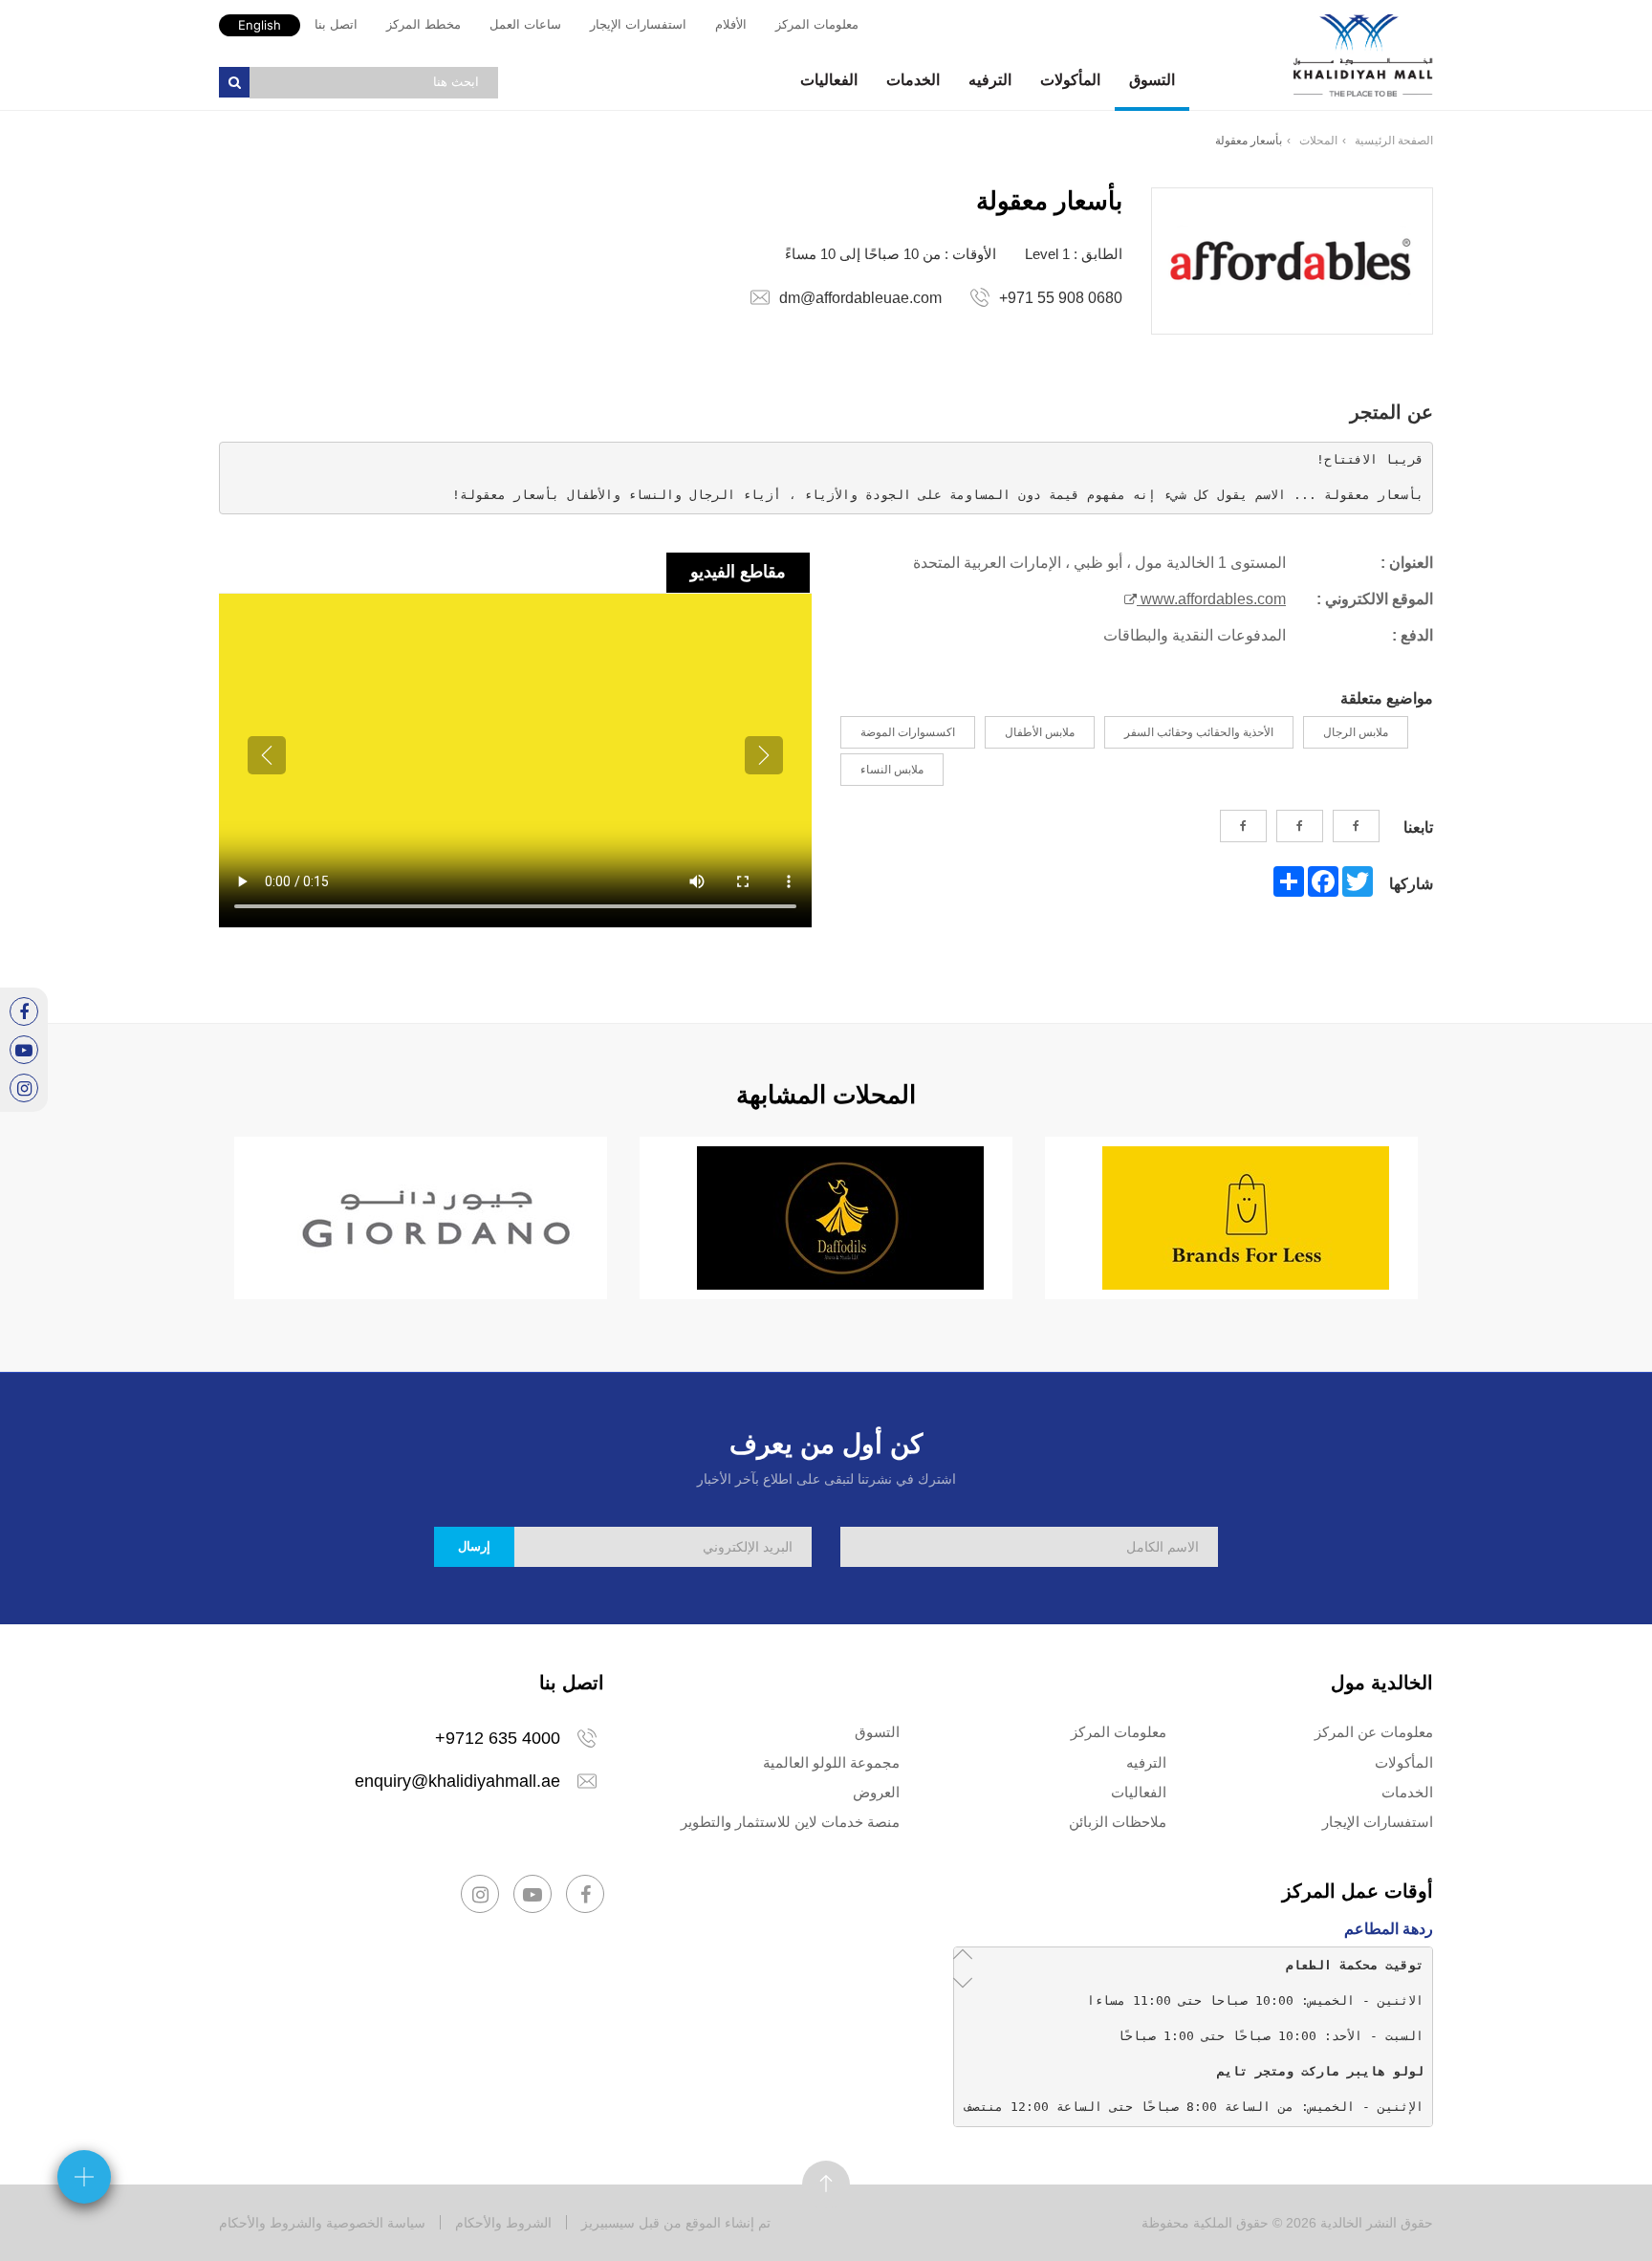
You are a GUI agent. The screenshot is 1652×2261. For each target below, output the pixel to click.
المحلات (1318, 141)
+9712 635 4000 (498, 1738)
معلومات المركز (817, 24)
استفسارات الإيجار (638, 24)
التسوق (1152, 80)
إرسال (474, 1546)
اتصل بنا (336, 24)
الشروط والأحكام (503, 2223)
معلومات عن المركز (1374, 1732)
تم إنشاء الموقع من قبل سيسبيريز (676, 2223)
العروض (876, 1792)
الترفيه (990, 80)
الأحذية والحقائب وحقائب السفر (1199, 732)
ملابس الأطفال (1040, 732)
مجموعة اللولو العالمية (831, 1762)
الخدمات (913, 80)
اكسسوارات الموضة (908, 732)
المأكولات (1070, 80)
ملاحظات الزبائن (1118, 1822)
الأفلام (731, 24)
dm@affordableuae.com (860, 298)
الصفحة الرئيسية (1394, 141)
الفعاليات (829, 80)
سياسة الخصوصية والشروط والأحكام (322, 2223)
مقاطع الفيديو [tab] (738, 572)
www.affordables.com (1211, 599)
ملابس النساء (892, 770)
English (260, 25)
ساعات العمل (525, 24)
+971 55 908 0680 (1061, 298)
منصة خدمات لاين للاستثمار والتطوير (790, 1822)
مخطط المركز (424, 24)
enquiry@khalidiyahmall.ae (457, 1781)
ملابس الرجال (1356, 732)
